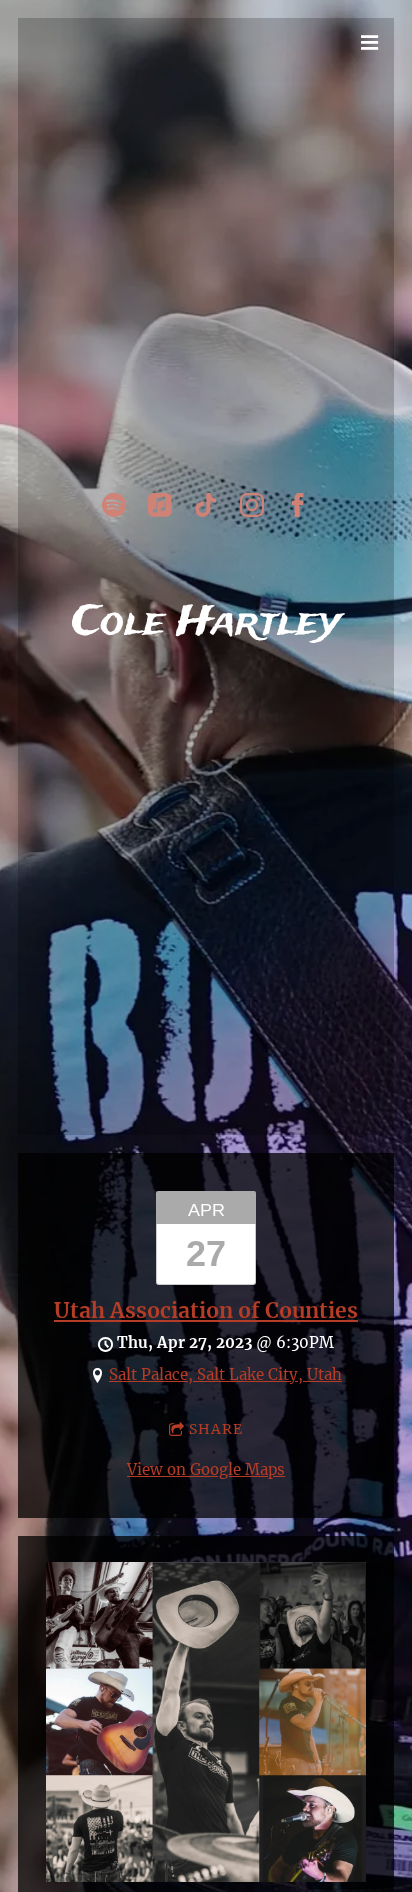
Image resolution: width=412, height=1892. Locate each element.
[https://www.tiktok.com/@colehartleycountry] (206, 505)
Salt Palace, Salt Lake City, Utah (225, 1374)
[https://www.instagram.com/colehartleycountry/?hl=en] (252, 505)
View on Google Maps (206, 1469)
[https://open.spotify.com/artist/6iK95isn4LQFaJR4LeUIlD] (114, 505)
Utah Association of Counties (206, 1311)
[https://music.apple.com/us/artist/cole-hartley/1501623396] (160, 505)
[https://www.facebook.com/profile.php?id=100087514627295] (298, 505)
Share (216, 1429)
